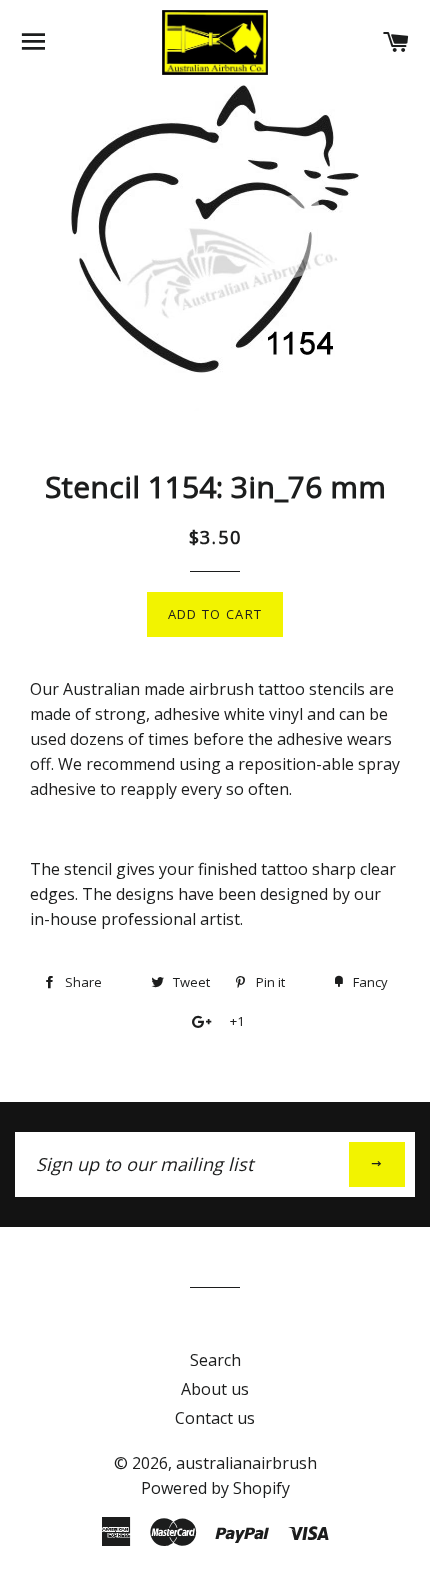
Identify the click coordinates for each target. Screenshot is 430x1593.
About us (215, 1389)
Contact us (215, 1418)
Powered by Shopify (215, 1488)
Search (215, 1360)
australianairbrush (246, 1463)
